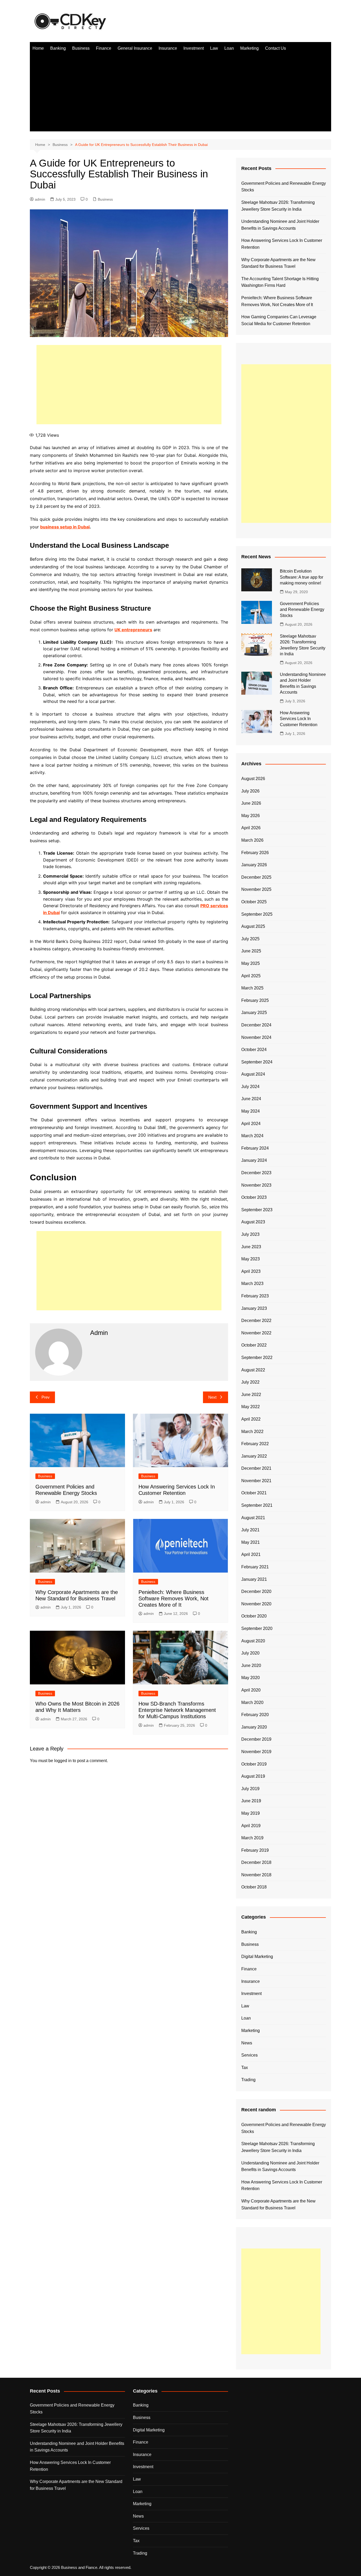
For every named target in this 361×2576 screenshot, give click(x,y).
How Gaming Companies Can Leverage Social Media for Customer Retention (279, 320)
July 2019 (250, 1789)
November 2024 (256, 1037)
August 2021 (253, 1518)
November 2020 (256, 1604)
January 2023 (254, 1308)
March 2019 (252, 1838)
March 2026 (252, 840)
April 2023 (251, 1271)
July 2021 (250, 1530)
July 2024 (250, 1087)
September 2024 (257, 1062)
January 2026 (254, 865)
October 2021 (254, 1493)
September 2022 (257, 1358)
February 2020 (255, 1715)
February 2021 (255, 1567)
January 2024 (254, 1160)
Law (214, 48)
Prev (46, 1397)
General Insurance (135, 48)
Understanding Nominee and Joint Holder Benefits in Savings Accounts (280, 225)
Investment (194, 48)
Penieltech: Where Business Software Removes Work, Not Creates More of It (173, 1598)
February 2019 (255, 1850)
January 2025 (254, 1013)
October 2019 (254, 1764)
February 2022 (255, 1444)
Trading (248, 2080)
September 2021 (257, 1505)
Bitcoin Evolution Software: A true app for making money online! (302, 577)
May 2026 (251, 816)
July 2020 (250, 1653)
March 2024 (252, 1136)
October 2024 (254, 1050)
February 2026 (255, 853)
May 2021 (251, 1542)
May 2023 (251, 1259)
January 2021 (254, 1579)
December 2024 (256, 1025)
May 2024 (251, 1111)
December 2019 (256, 1739)
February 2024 (255, 1148)
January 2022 (254, 1456)
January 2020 (254, 1727)
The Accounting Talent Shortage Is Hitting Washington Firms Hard (280, 282)
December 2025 (256, 877)
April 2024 (251, 1124)
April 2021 (251, 1554)
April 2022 (251, 1419)
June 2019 (251, 1801)
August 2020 (253, 1641)
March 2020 (252, 1702)
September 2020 (257, 1628)
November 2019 (256, 1752)
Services (249, 2055)
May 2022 (251, 1407)
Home (38, 48)
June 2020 (251, 1665)
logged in (63, 1761)
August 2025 (253, 926)
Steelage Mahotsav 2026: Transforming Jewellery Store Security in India (278, 206)
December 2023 (256, 1173)
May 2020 (251, 1678)
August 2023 (253, 1222)
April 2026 (251, 828)
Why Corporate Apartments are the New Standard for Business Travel (278, 263)
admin (40, 199)
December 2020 (256, 1591)
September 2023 (257, 1210)
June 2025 (251, 951)
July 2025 (250, 939)
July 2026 (250, 791)
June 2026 (251, 803)
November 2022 (256, 1333)
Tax (245, 2068)
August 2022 (253, 1370)
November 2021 (256, 1481)
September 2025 (257, 914)
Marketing (249, 48)
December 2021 (256, 1468)
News (247, 2043)
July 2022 (250, 1382)
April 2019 (251, 1826)
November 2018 (256, 1875)
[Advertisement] (181, 94)
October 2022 (254, 1345)
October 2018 (254, 1887)
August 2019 (253, 1776)
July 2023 (250, 1234)
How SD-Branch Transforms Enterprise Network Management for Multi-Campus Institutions (177, 1710)
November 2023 (256, 1185)
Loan (229, 48)
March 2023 (252, 1284)
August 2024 (253, 1074)
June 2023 (251, 1247)
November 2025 (256, 889)
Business (81, 48)
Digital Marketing (257, 1957)
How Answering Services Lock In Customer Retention (282, 244)
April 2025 (251, 976)
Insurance (168, 48)
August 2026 (253, 779)
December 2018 (256, 1862)
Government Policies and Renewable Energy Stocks (284, 187)
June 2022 (251, 1395)
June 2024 (251, 1099)
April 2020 (251, 1690)
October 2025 (254, 902)
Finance (104, 48)
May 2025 (251, 963)
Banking (58, 48)
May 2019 (251, 1813)
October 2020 (254, 1616)
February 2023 (255, 1296)
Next (212, 1397)
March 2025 (252, 988)
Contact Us (276, 48)
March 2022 (252, 1432)
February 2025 (255, 1000)
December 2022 (256, 1321)
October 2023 (254, 1197)
